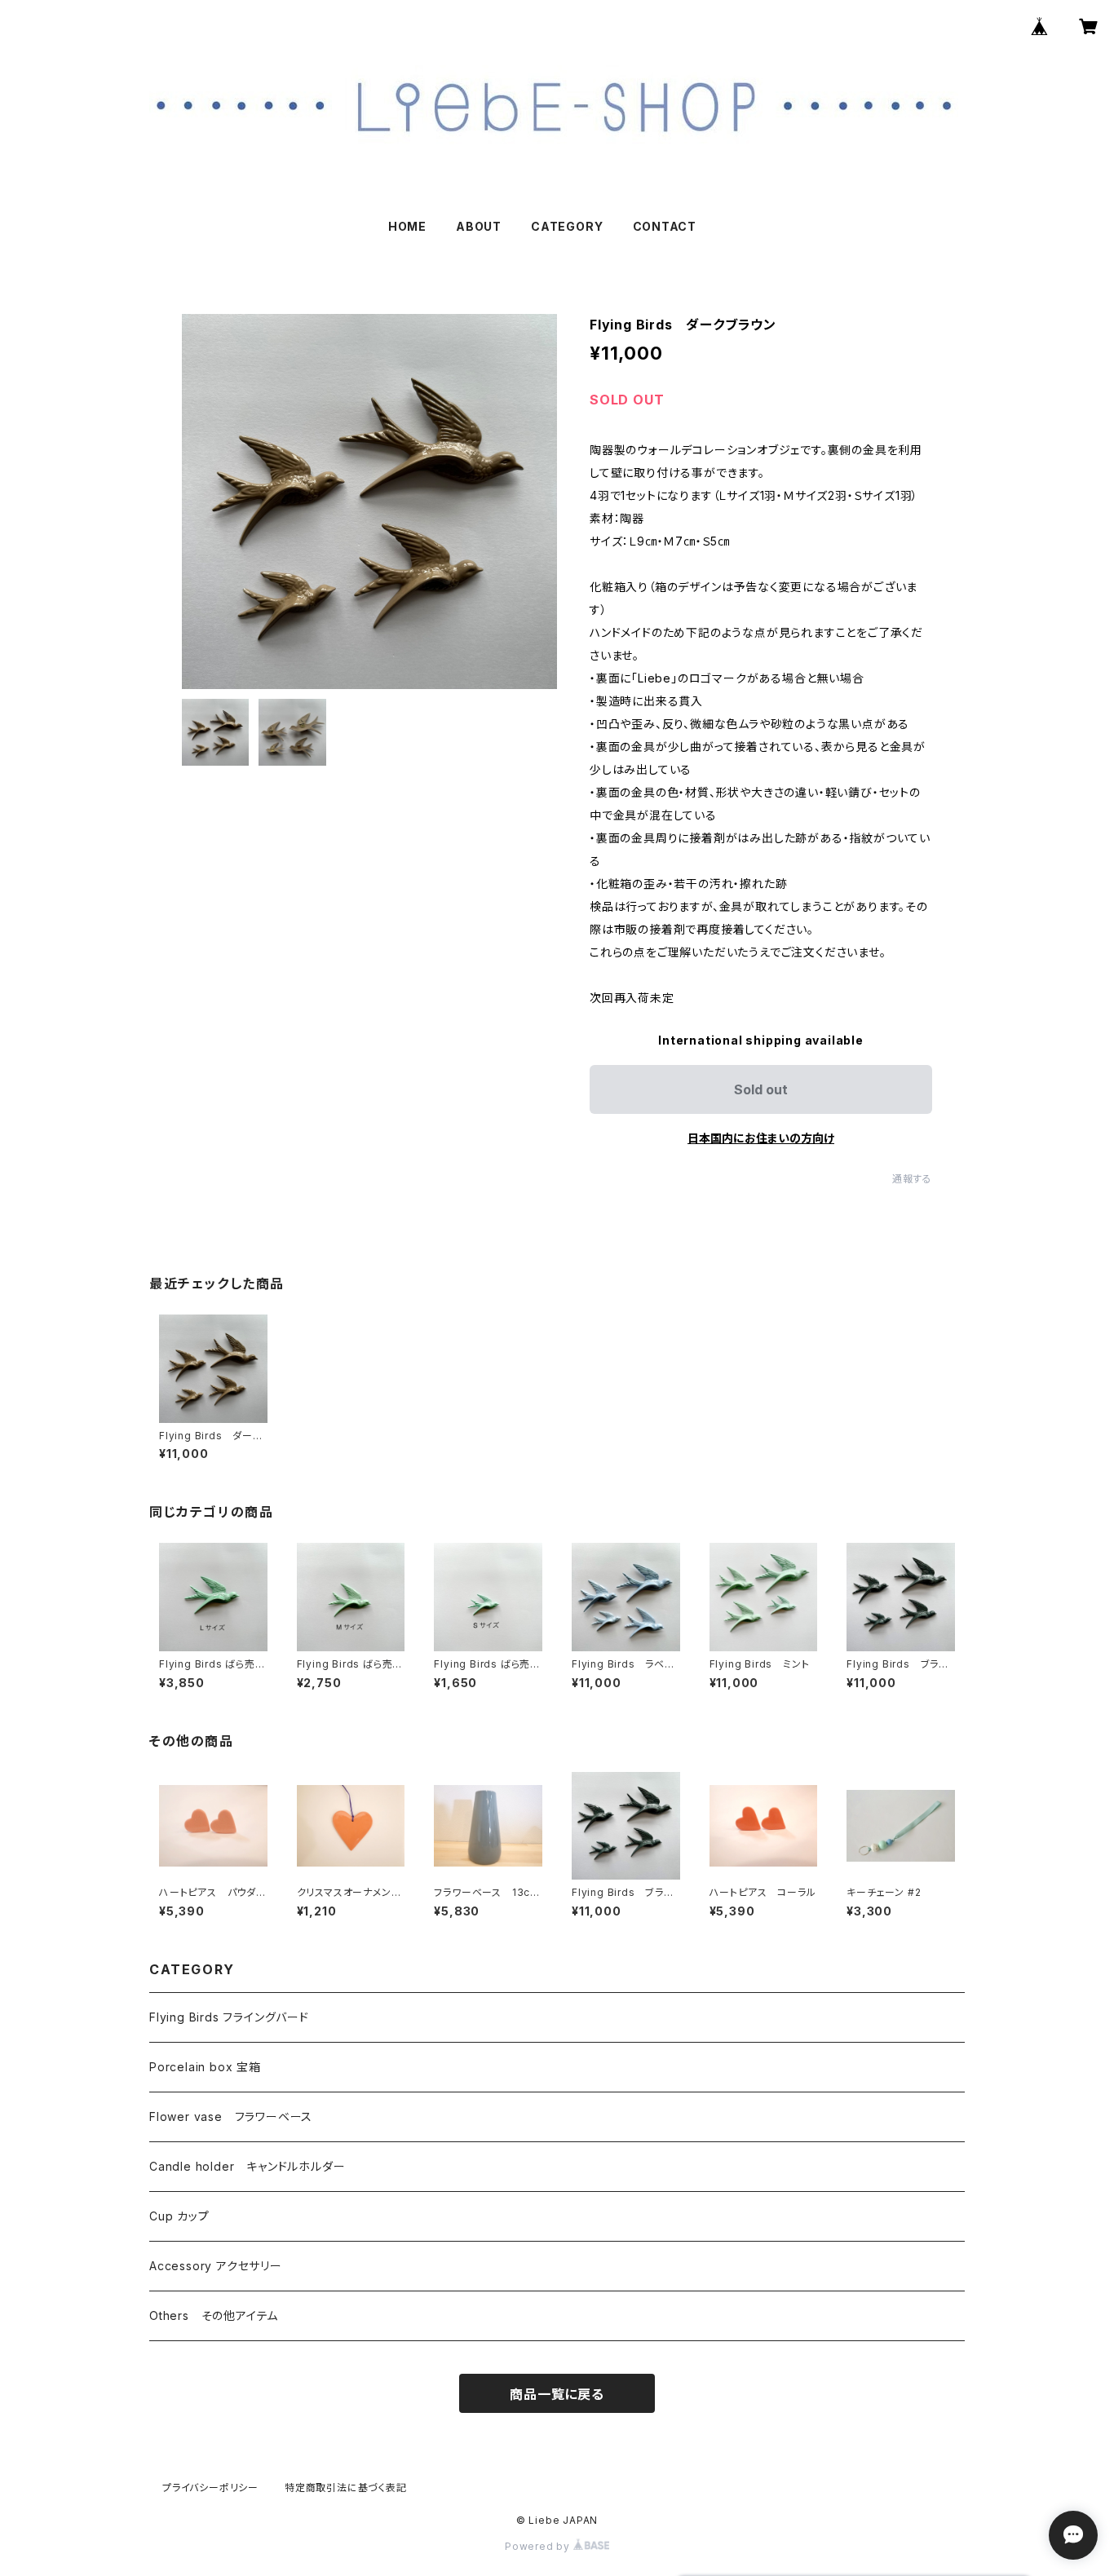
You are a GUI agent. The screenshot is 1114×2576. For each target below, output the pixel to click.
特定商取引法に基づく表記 (346, 2488)
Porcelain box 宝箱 (205, 2067)
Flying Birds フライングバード (229, 2017)
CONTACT (665, 226)
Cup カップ (179, 2216)
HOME (407, 226)
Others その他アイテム (214, 2315)
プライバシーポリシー (210, 2488)
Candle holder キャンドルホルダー (247, 2166)
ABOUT (479, 226)
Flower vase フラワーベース (231, 2116)
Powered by (539, 2546)
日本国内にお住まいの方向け (761, 1138)
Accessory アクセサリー (216, 2266)
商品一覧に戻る (557, 2394)
